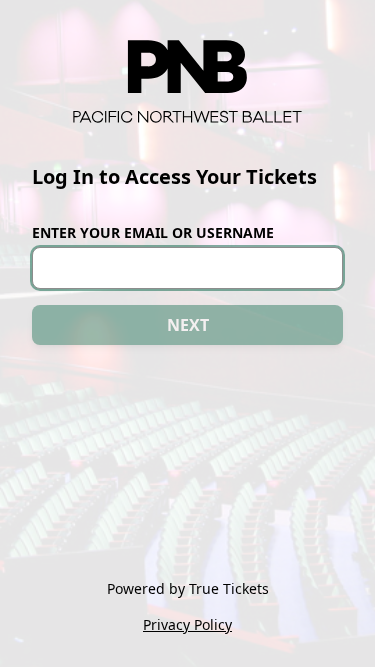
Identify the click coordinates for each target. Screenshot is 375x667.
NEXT (188, 325)
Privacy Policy (187, 624)
